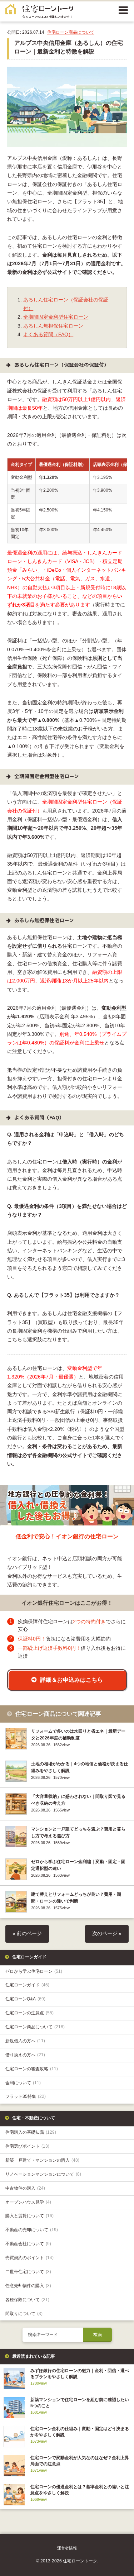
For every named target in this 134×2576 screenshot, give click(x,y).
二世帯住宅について (28, 2272)
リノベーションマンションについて (43, 2174)
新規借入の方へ (25, 2041)
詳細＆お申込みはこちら (71, 1680)
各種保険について (27, 2300)
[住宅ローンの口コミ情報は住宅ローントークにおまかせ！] (39, 13)
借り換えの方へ (25, 2055)
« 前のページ (27, 1934)
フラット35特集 (26, 2096)
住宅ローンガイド (27, 1985)
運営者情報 (67, 2548)
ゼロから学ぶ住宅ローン (34, 1971)
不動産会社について (28, 2244)
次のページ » (107, 1934)
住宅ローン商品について (71, 32)
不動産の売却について (32, 2230)
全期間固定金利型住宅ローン (56, 317)
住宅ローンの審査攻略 (32, 2069)
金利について (23, 2083)
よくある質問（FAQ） (48, 335)
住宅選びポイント (27, 2146)
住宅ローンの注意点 (29, 2013)
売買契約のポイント (29, 2258)
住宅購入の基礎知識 (31, 2132)
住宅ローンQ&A (25, 1999)
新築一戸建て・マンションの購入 (42, 2160)
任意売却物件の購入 (28, 2286)
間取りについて (24, 2314)
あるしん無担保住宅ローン (53, 326)
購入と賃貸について (29, 2216)
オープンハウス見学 (28, 2202)
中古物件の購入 (25, 2188)
